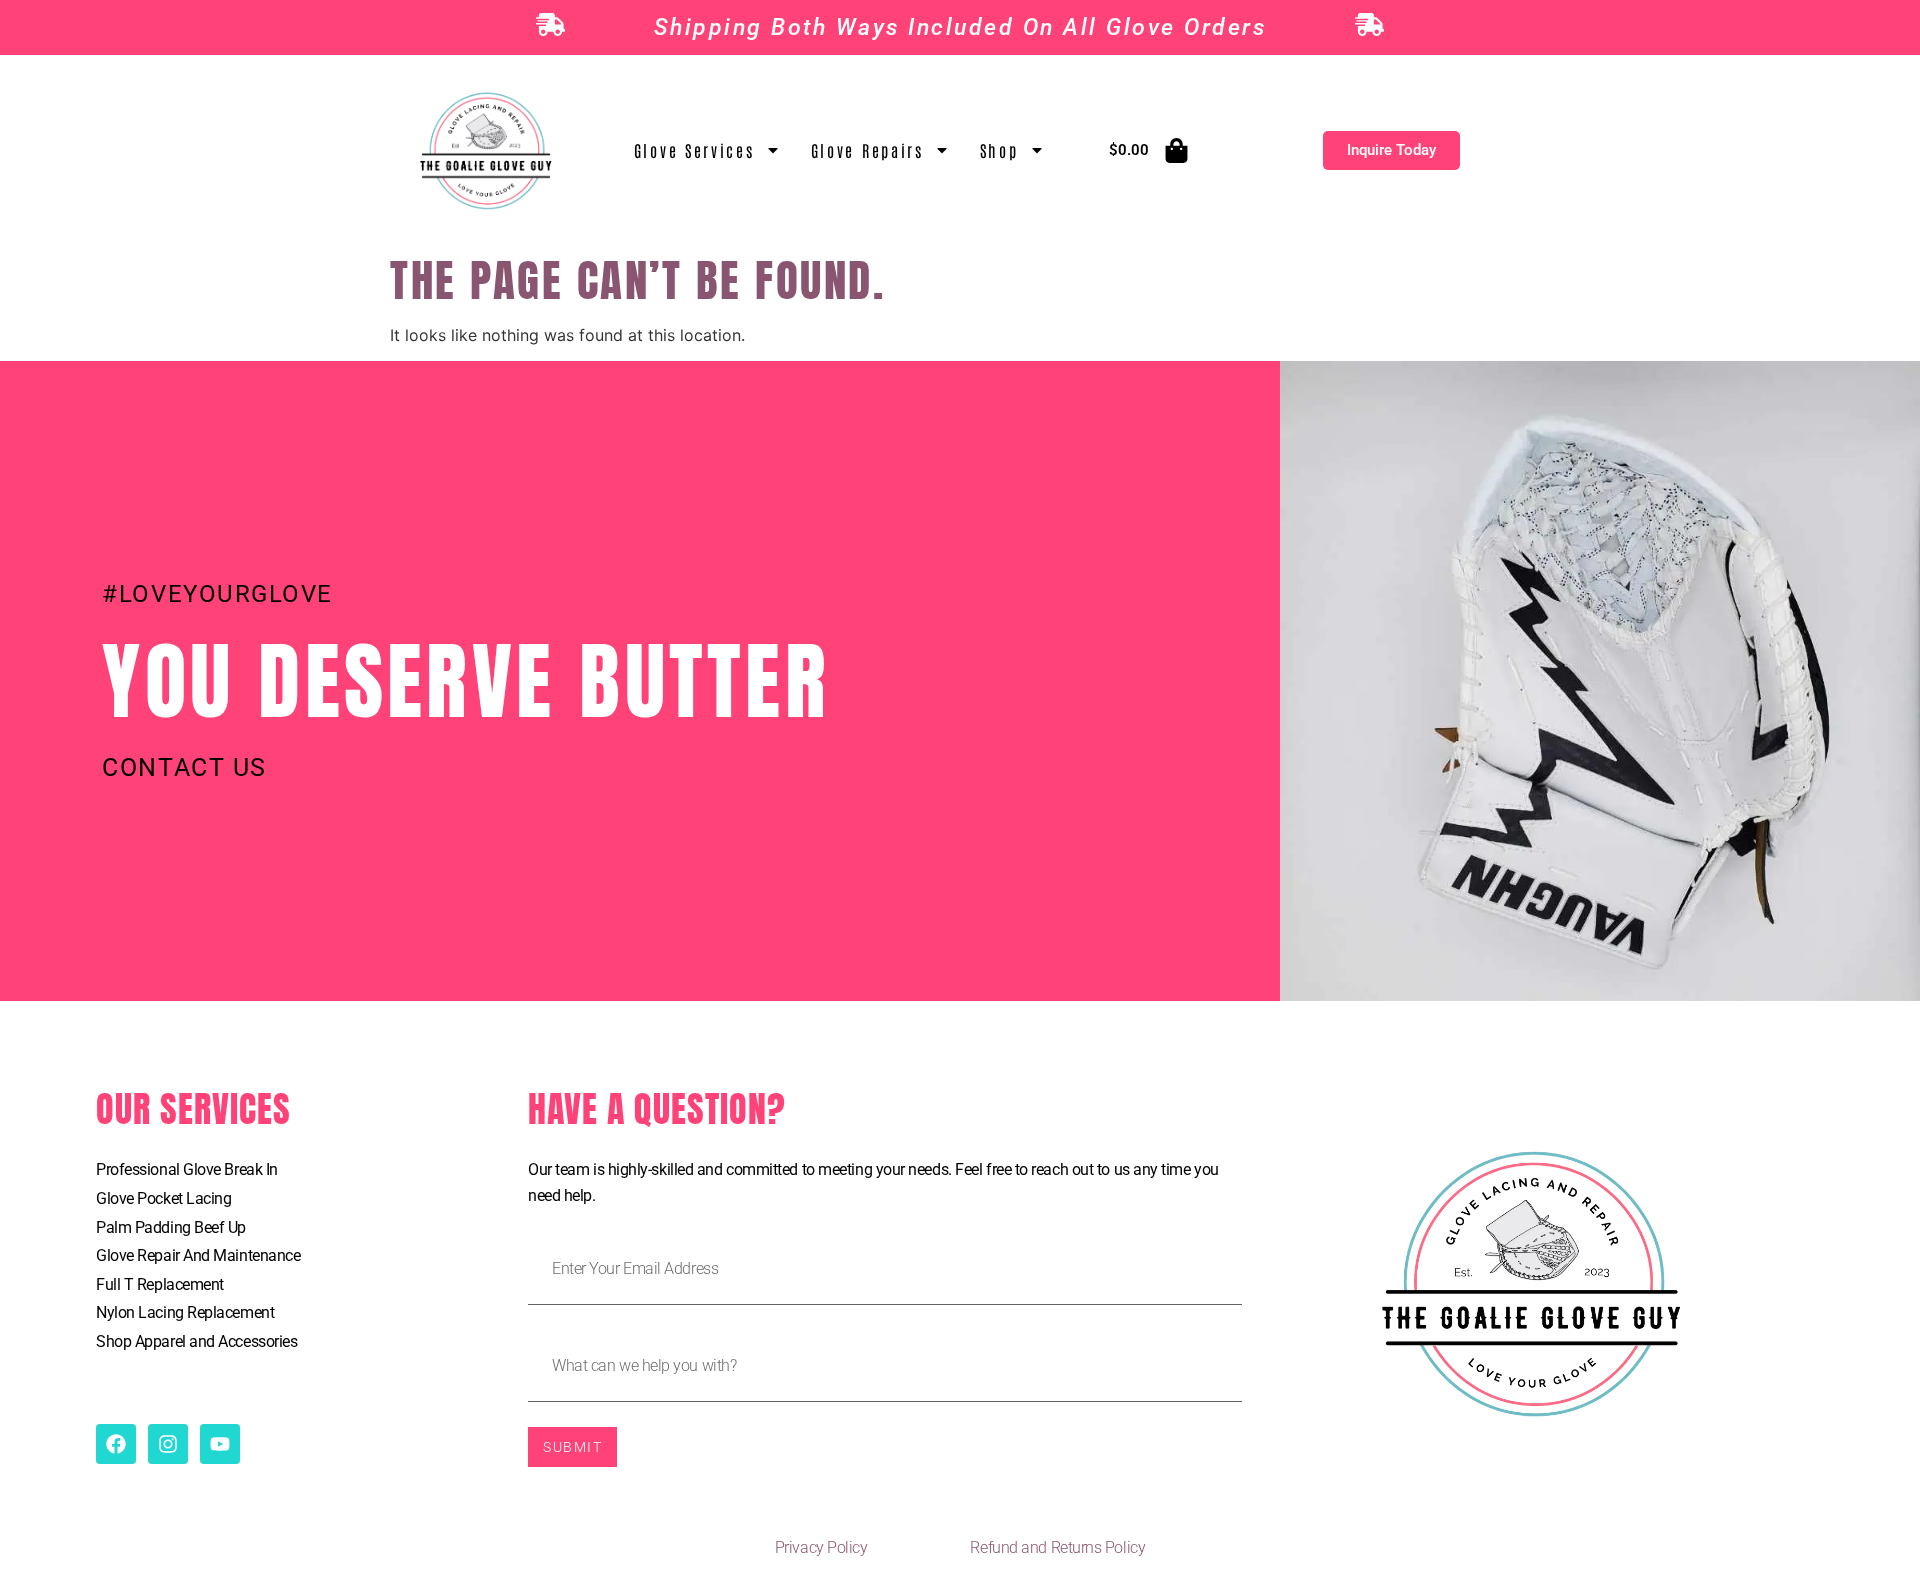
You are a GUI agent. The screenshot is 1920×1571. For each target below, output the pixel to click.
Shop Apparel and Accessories (196, 1341)
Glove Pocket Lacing (163, 1198)
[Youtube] (220, 1444)
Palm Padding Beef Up (171, 1227)
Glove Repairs (867, 150)
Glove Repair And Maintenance (198, 1255)
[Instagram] (168, 1444)
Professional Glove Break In (187, 1169)
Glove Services (694, 150)
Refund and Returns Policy (1057, 1547)
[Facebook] (116, 1444)
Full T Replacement (160, 1284)
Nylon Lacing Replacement (185, 1312)
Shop (999, 150)
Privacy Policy (821, 1547)
